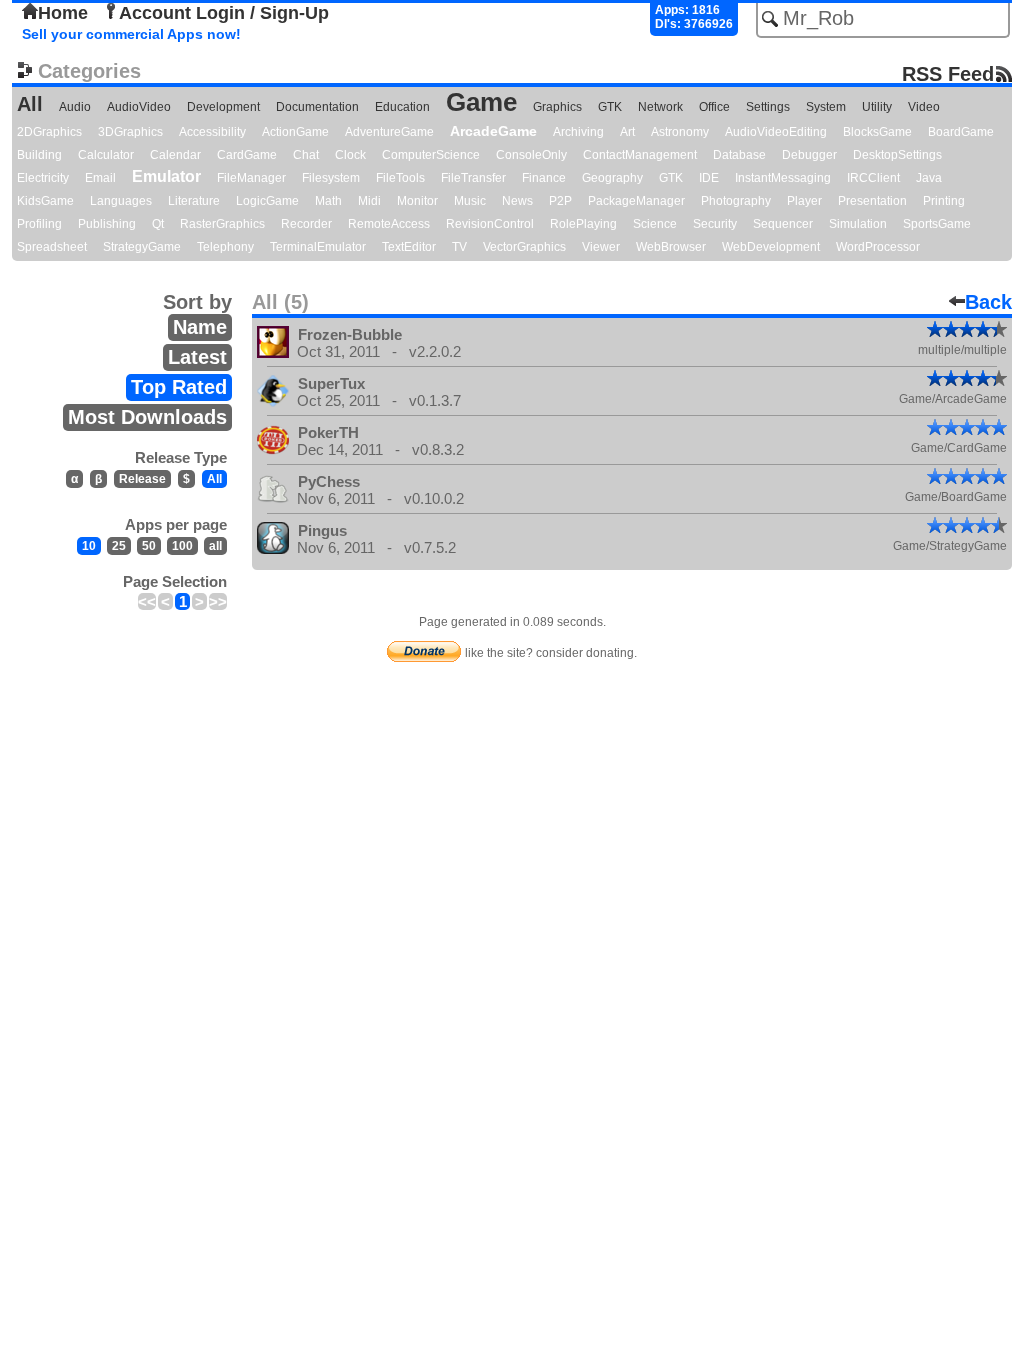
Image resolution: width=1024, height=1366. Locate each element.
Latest (197, 357)
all (215, 546)
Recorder (306, 224)
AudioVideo (139, 107)
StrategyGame (142, 247)
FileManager (251, 178)
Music (470, 201)
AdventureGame (389, 132)
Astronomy (680, 132)
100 (182, 546)
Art (627, 132)
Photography (736, 201)
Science (655, 224)
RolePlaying (583, 224)
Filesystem (331, 178)
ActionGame (295, 132)
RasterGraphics (222, 224)
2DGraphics (49, 132)
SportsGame (937, 224)
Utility (877, 107)
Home (63, 13)
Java (929, 178)
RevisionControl (490, 224)
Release (142, 479)
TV (459, 247)
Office (714, 107)
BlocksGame (877, 132)
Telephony (225, 247)
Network (660, 107)
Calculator (106, 155)
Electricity (43, 178)
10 (89, 546)
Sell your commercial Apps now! (131, 34)
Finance (544, 178)
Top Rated (179, 387)
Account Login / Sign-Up (224, 13)
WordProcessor (878, 247)
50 (149, 546)
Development (223, 107)
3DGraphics (130, 132)
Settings (768, 107)
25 (119, 546)
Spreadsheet (52, 247)
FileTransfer (473, 178)
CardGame (247, 155)
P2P (560, 201)
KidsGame (45, 201)
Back (988, 302)
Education (402, 107)
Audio (75, 107)
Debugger (809, 155)
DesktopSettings (897, 155)
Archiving (578, 132)
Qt (158, 224)
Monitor (417, 201)
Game (481, 102)
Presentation (872, 201)
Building (39, 155)
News (517, 201)
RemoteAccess (389, 224)
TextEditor (409, 247)
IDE (709, 178)
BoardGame (961, 132)
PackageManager (636, 201)
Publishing (107, 224)
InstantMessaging (783, 178)
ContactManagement (640, 155)
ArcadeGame (493, 131)
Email (100, 178)
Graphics (557, 107)
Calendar (175, 155)
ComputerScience (431, 155)
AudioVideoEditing (776, 132)
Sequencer (783, 224)
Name (200, 327)
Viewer (601, 247)
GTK (610, 107)
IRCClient (873, 178)
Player (804, 201)
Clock (350, 155)
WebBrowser (671, 247)
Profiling (39, 224)
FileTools (400, 178)
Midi (369, 201)
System (826, 107)
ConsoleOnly (531, 155)
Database (739, 155)
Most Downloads (147, 417)
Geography (612, 178)
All (30, 104)
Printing (944, 201)
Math (328, 201)
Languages (121, 201)
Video (924, 107)
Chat (306, 155)
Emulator (166, 176)
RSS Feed (948, 73)
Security (715, 224)
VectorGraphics (524, 247)
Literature (194, 201)
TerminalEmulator (318, 247)
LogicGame (267, 201)
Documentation (317, 107)
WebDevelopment (771, 247)
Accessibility (212, 132)
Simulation (858, 224)
